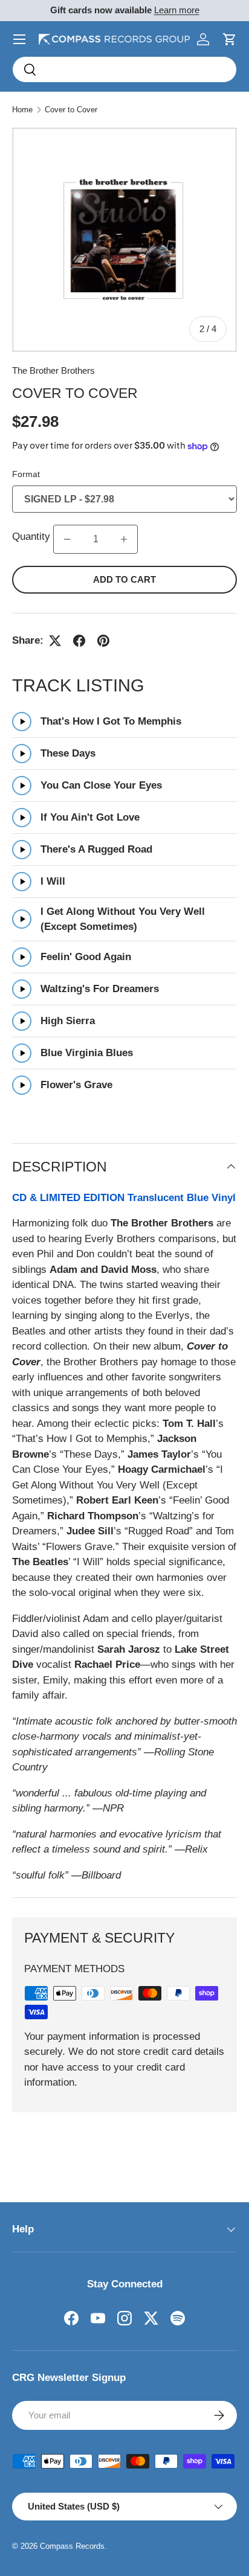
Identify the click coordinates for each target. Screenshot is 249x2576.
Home (22, 110)
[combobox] (124, 69)
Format (26, 474)
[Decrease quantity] (67, 539)
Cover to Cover (71, 110)
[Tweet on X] (55, 641)
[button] (230, 39)
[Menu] (19, 39)
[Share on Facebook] (79, 641)
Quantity (33, 537)
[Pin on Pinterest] (103, 641)
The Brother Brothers (53, 370)
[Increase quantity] (124, 539)
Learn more (177, 10)
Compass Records (72, 2546)
